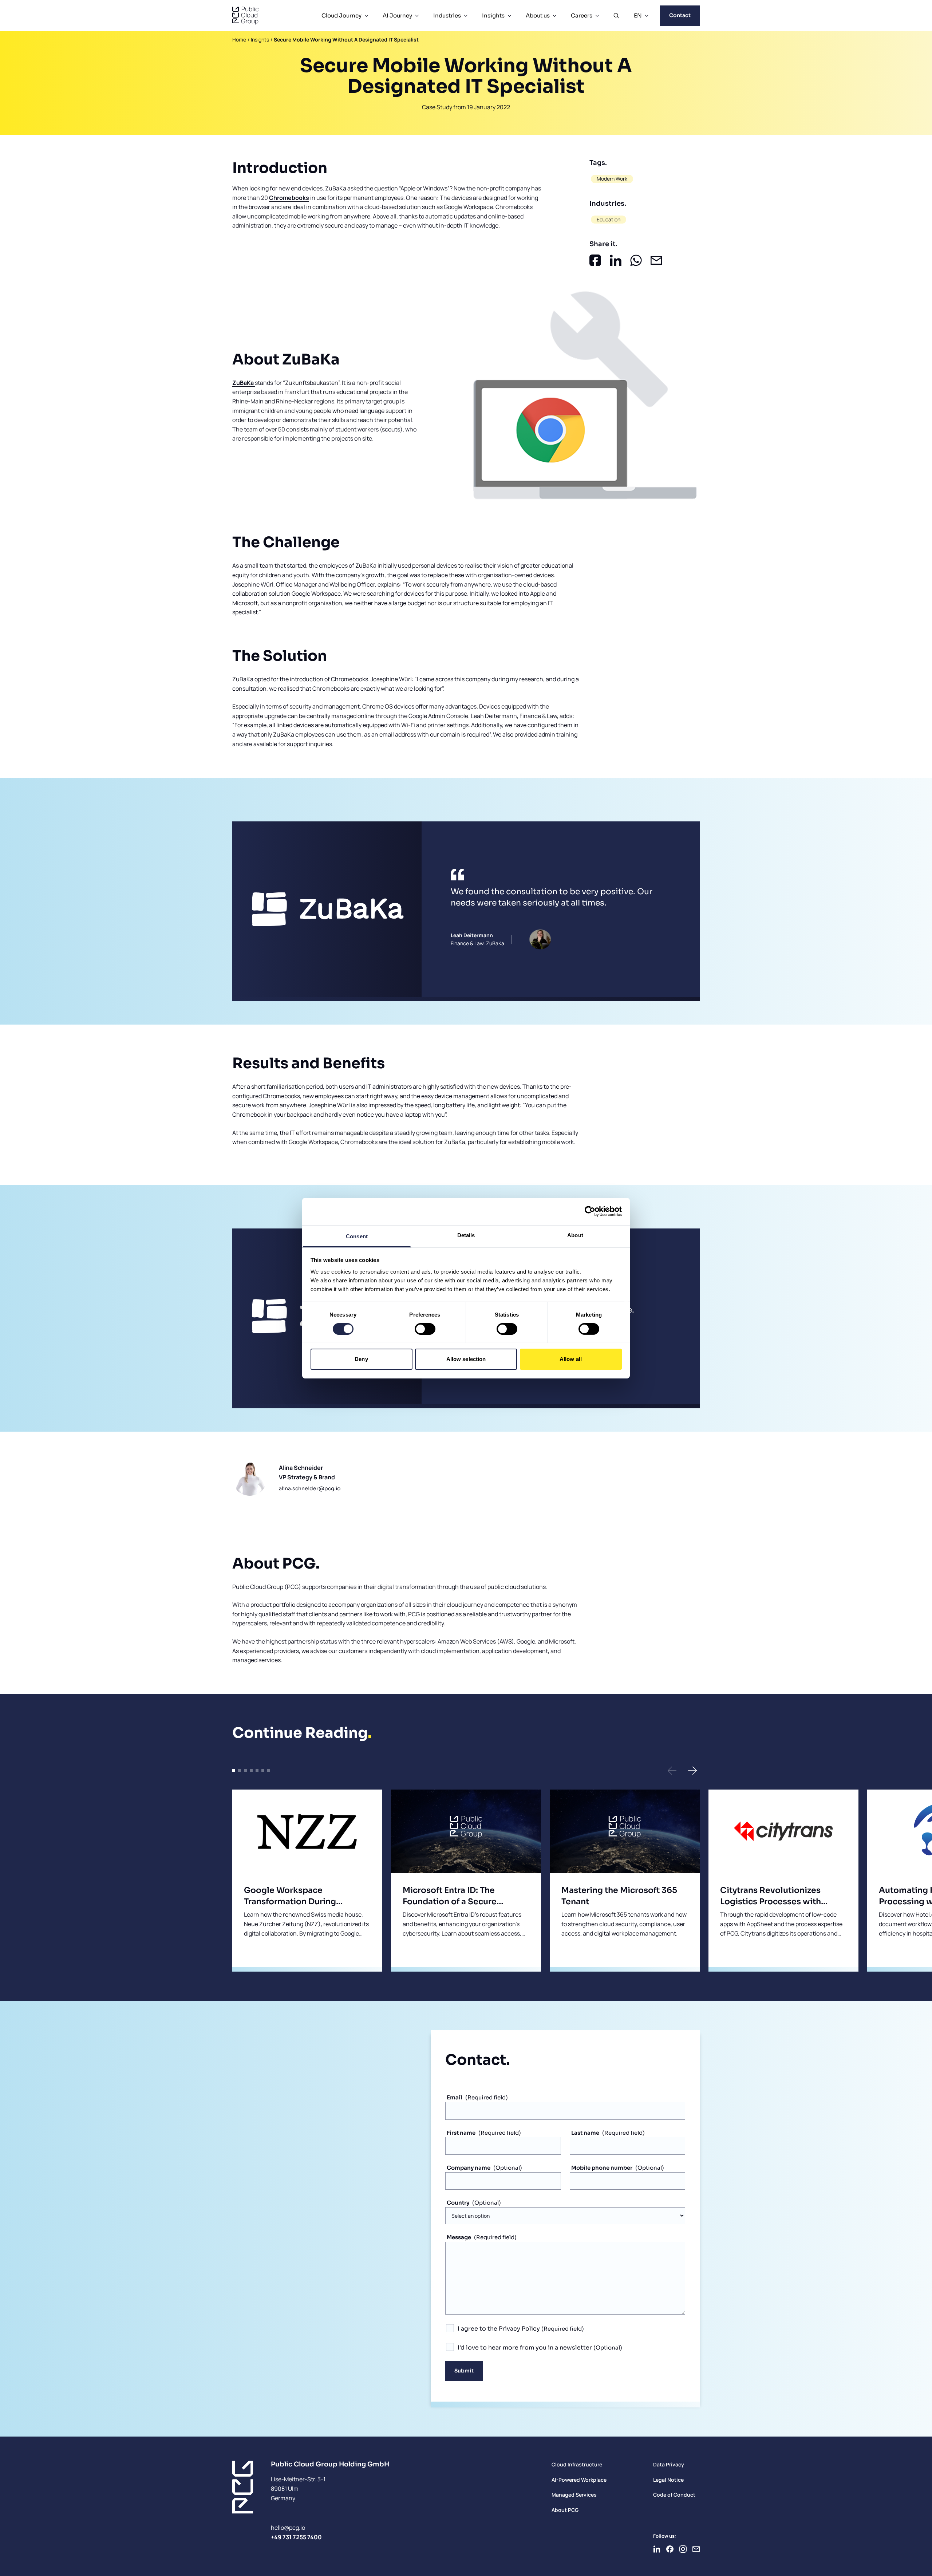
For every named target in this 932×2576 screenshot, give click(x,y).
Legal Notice (668, 2480)
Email (455, 2097)
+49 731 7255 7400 (296, 2537)
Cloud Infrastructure (577, 2464)
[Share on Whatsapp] (636, 260)
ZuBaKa (244, 383)
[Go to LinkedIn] (657, 2549)
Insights (493, 15)
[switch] (425, 1329)
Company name (469, 2168)
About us (538, 15)
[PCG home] (245, 16)
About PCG (565, 2510)
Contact (680, 15)
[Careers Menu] (597, 16)
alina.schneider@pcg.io (310, 1488)
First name (461, 2133)
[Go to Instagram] (683, 2549)
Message (459, 2237)
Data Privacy (669, 2464)
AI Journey (397, 15)
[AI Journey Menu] (417, 16)
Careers (582, 15)
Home (239, 40)
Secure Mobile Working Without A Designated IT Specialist (346, 40)
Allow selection (466, 1359)
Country (458, 2203)
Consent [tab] (357, 1236)
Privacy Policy (519, 2329)
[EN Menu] (647, 16)
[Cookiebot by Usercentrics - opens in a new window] (590, 1211)
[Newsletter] (696, 2549)
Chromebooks (289, 198)
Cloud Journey (341, 15)
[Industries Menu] (466, 16)
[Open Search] (616, 16)
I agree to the (499, 2329)
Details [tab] (466, 1235)
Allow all (571, 1359)
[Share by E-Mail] (656, 260)
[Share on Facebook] (595, 260)
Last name (585, 2133)
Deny (361, 1359)
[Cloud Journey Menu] (366, 16)
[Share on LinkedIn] (616, 260)
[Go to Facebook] (670, 2549)
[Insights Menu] (509, 16)
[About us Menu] (554, 16)
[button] (672, 1771)
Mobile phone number (602, 2168)
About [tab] (575, 1235)
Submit (464, 2371)
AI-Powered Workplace (579, 2480)
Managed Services (574, 2495)
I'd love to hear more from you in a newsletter (526, 2348)
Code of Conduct (674, 2495)
